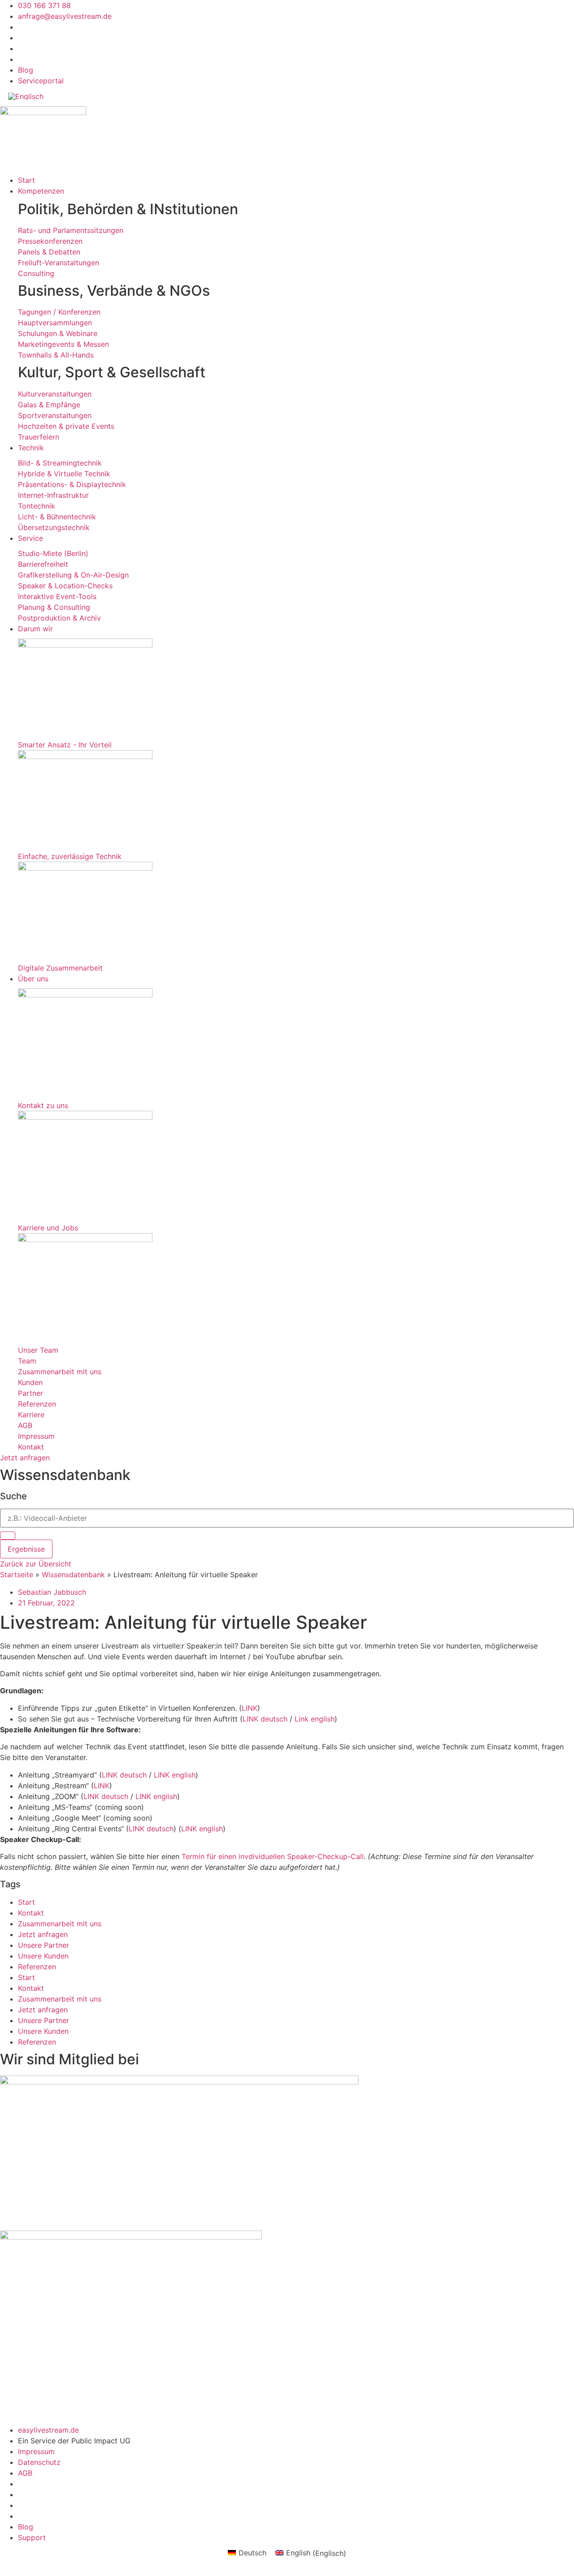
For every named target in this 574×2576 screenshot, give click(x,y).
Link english (315, 1719)
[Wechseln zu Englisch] (26, 96)
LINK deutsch (265, 1719)
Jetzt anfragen (43, 1934)
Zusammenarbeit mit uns (60, 1924)
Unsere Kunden (43, 1956)
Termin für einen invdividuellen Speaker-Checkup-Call (273, 1856)
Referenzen (37, 1967)
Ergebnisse (26, 1549)
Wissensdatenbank (73, 1575)
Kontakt (31, 1913)
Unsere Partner (43, 1945)
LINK (250, 1708)
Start (26, 1902)
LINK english (175, 1775)
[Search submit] (8, 1536)
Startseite (17, 1575)
